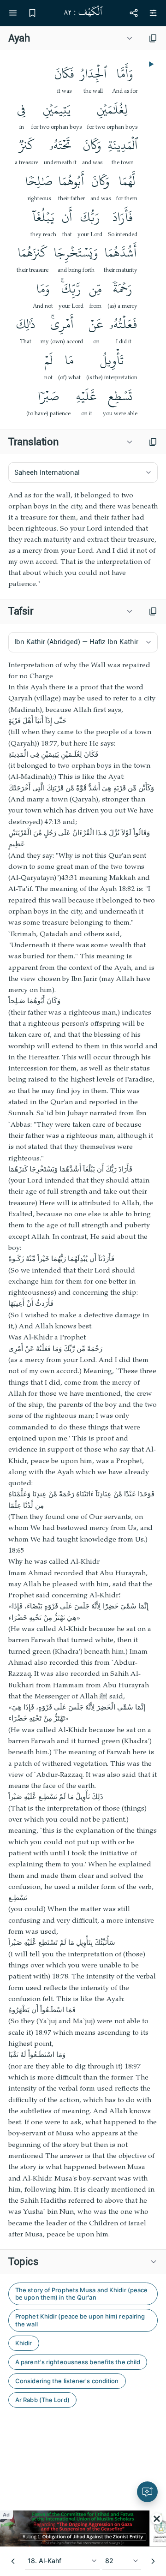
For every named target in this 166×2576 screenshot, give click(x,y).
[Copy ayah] (153, 38)
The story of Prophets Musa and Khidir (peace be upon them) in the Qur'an (81, 2294)
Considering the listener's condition (67, 2381)
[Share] (134, 13)
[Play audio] (150, 64)
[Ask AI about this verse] (147, 2492)
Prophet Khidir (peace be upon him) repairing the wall (80, 2320)
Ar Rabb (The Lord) (42, 2400)
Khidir (24, 2343)
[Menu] (13, 13)
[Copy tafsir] (153, 611)
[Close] (157, 2519)
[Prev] (13, 2561)
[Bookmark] (32, 13)
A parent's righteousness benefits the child (78, 2362)
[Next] (153, 2561)
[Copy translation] (153, 442)
